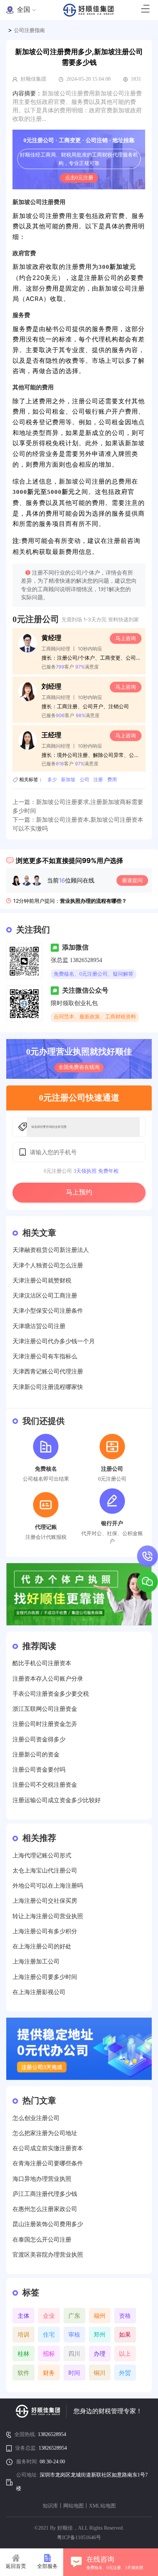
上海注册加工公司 (36, 1961)
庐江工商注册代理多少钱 (45, 2194)
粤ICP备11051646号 (79, 2538)
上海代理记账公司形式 (42, 1855)
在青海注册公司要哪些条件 (48, 2163)
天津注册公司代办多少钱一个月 (54, 1341)
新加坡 (68, 780)
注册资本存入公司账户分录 (48, 1679)
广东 (74, 2316)
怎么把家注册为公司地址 (45, 2133)
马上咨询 (126, 638)
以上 (125, 2354)
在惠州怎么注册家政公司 (45, 2209)
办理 (100, 2354)
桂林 (24, 2354)
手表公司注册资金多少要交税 (51, 1694)
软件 (24, 2373)
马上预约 (79, 1192)
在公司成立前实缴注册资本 (48, 2148)
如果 (125, 2334)
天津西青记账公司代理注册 (48, 1371)
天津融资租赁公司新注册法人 (51, 1250)
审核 (74, 2334)
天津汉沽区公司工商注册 (45, 1296)
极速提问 (132, 880)
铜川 (100, 2373)
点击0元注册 (79, 178)
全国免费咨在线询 (79, 1067)
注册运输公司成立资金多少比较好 (57, 1800)
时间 (74, 2373)
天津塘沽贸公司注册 (39, 1326)
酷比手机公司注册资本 (42, 1663)
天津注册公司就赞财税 (42, 1280)
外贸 (125, 2373)
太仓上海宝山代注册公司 (45, 1870)
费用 (112, 780)
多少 (52, 780)
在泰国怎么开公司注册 (42, 2240)
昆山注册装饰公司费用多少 (48, 2224)
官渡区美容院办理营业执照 (48, 2255)
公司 (85, 780)
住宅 (49, 2334)
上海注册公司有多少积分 (45, 1931)
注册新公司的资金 (36, 1754)
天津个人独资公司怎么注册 (48, 1265)
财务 (49, 2373)
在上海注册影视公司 (39, 1992)
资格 (125, 2316)
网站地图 (73, 2506)
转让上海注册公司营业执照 (48, 1916)
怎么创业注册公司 (36, 2118)
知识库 (50, 2506)
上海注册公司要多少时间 (45, 1977)
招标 (49, 2354)
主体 (24, 2316)
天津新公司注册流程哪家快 (48, 1387)
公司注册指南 (29, 30)
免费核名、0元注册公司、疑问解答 (94, 974)
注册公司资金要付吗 (39, 1770)
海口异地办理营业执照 (42, 2179)
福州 (100, 2316)
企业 (49, 2316)
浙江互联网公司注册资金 (45, 1709)
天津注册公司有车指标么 (45, 1356)
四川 (74, 2354)
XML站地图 (102, 2506)
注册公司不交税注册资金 (45, 1785)
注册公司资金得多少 (39, 1739)
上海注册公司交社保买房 (45, 1901)
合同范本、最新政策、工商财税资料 (95, 1017)
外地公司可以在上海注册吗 (48, 1886)
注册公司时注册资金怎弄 (45, 1724)
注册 (98, 780)
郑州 (100, 2334)
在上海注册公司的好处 (42, 1946)
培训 (24, 2334)
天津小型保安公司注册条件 (48, 1311)
